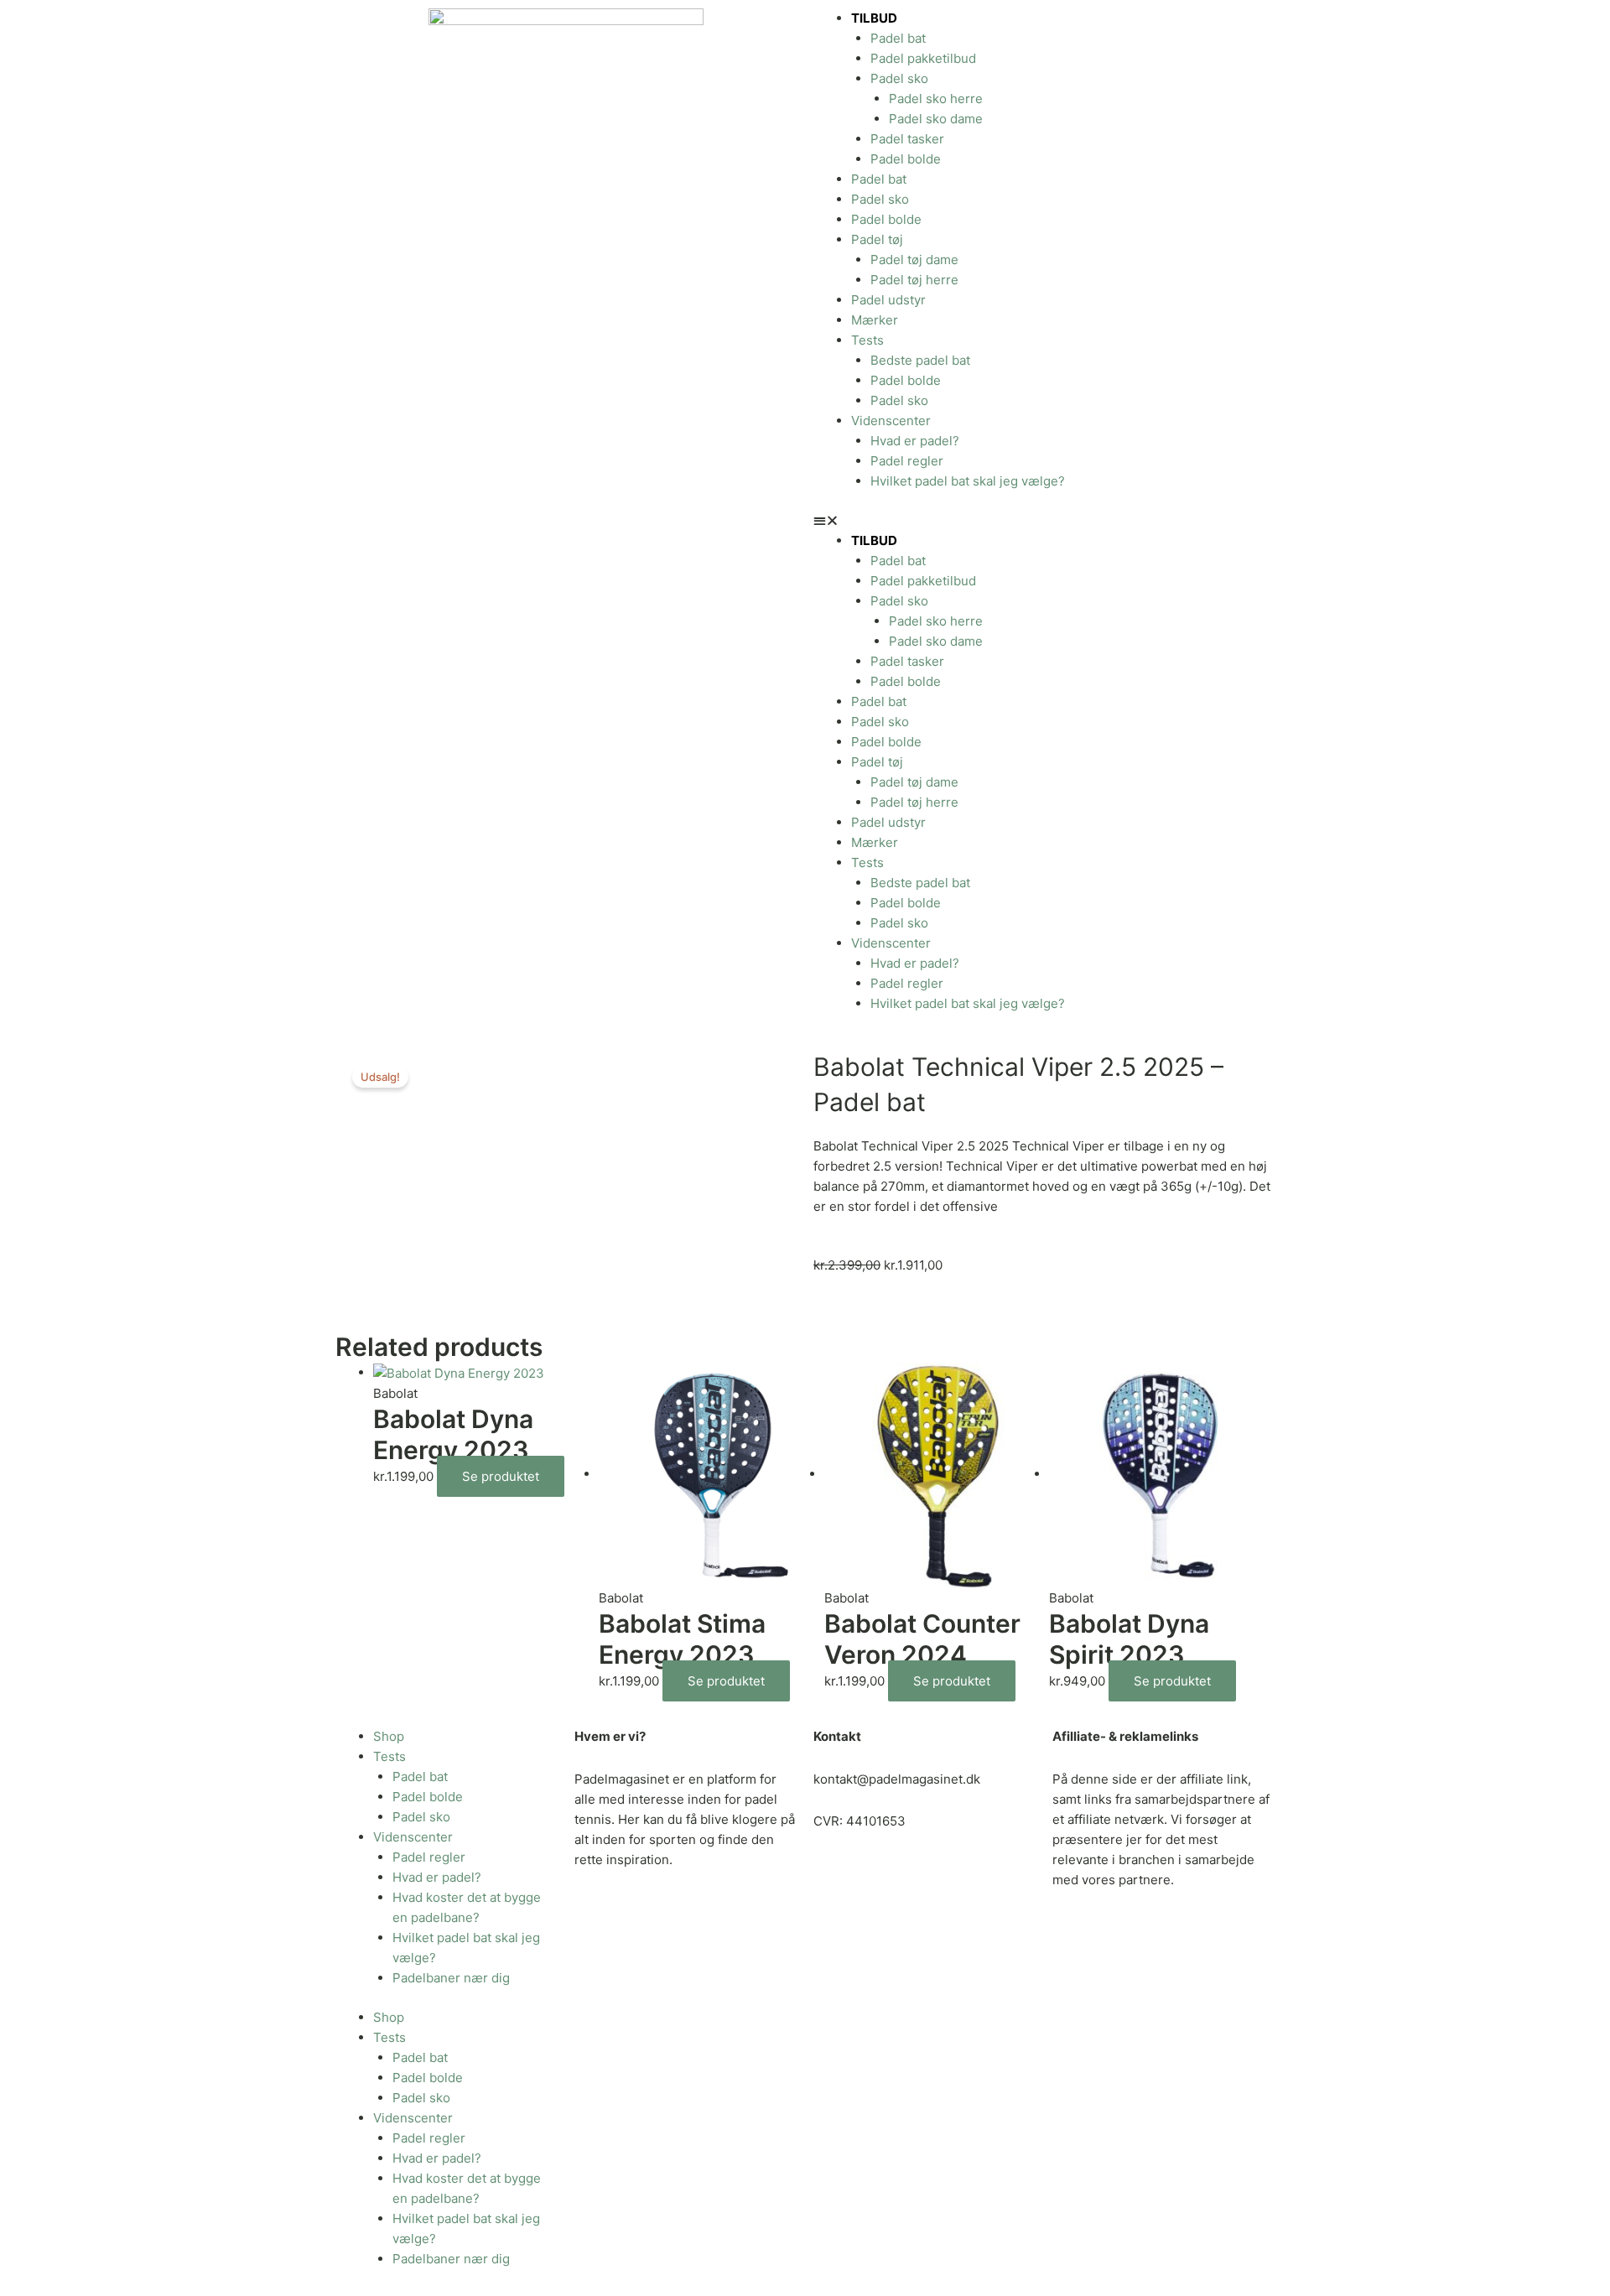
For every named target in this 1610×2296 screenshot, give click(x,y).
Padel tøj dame (914, 260)
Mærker (875, 320)
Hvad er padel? (915, 441)
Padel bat (898, 38)
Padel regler (907, 461)
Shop (389, 1736)
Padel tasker (907, 139)
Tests (867, 340)
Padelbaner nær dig (451, 1978)
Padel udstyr (888, 300)
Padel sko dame (936, 119)
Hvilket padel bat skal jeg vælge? (968, 481)
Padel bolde (906, 159)
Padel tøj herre (914, 280)
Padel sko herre (936, 99)
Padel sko (899, 78)
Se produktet (501, 1476)
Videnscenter (891, 421)
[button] (1044, 521)
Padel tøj (877, 239)
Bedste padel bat (920, 360)
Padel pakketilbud (923, 58)
